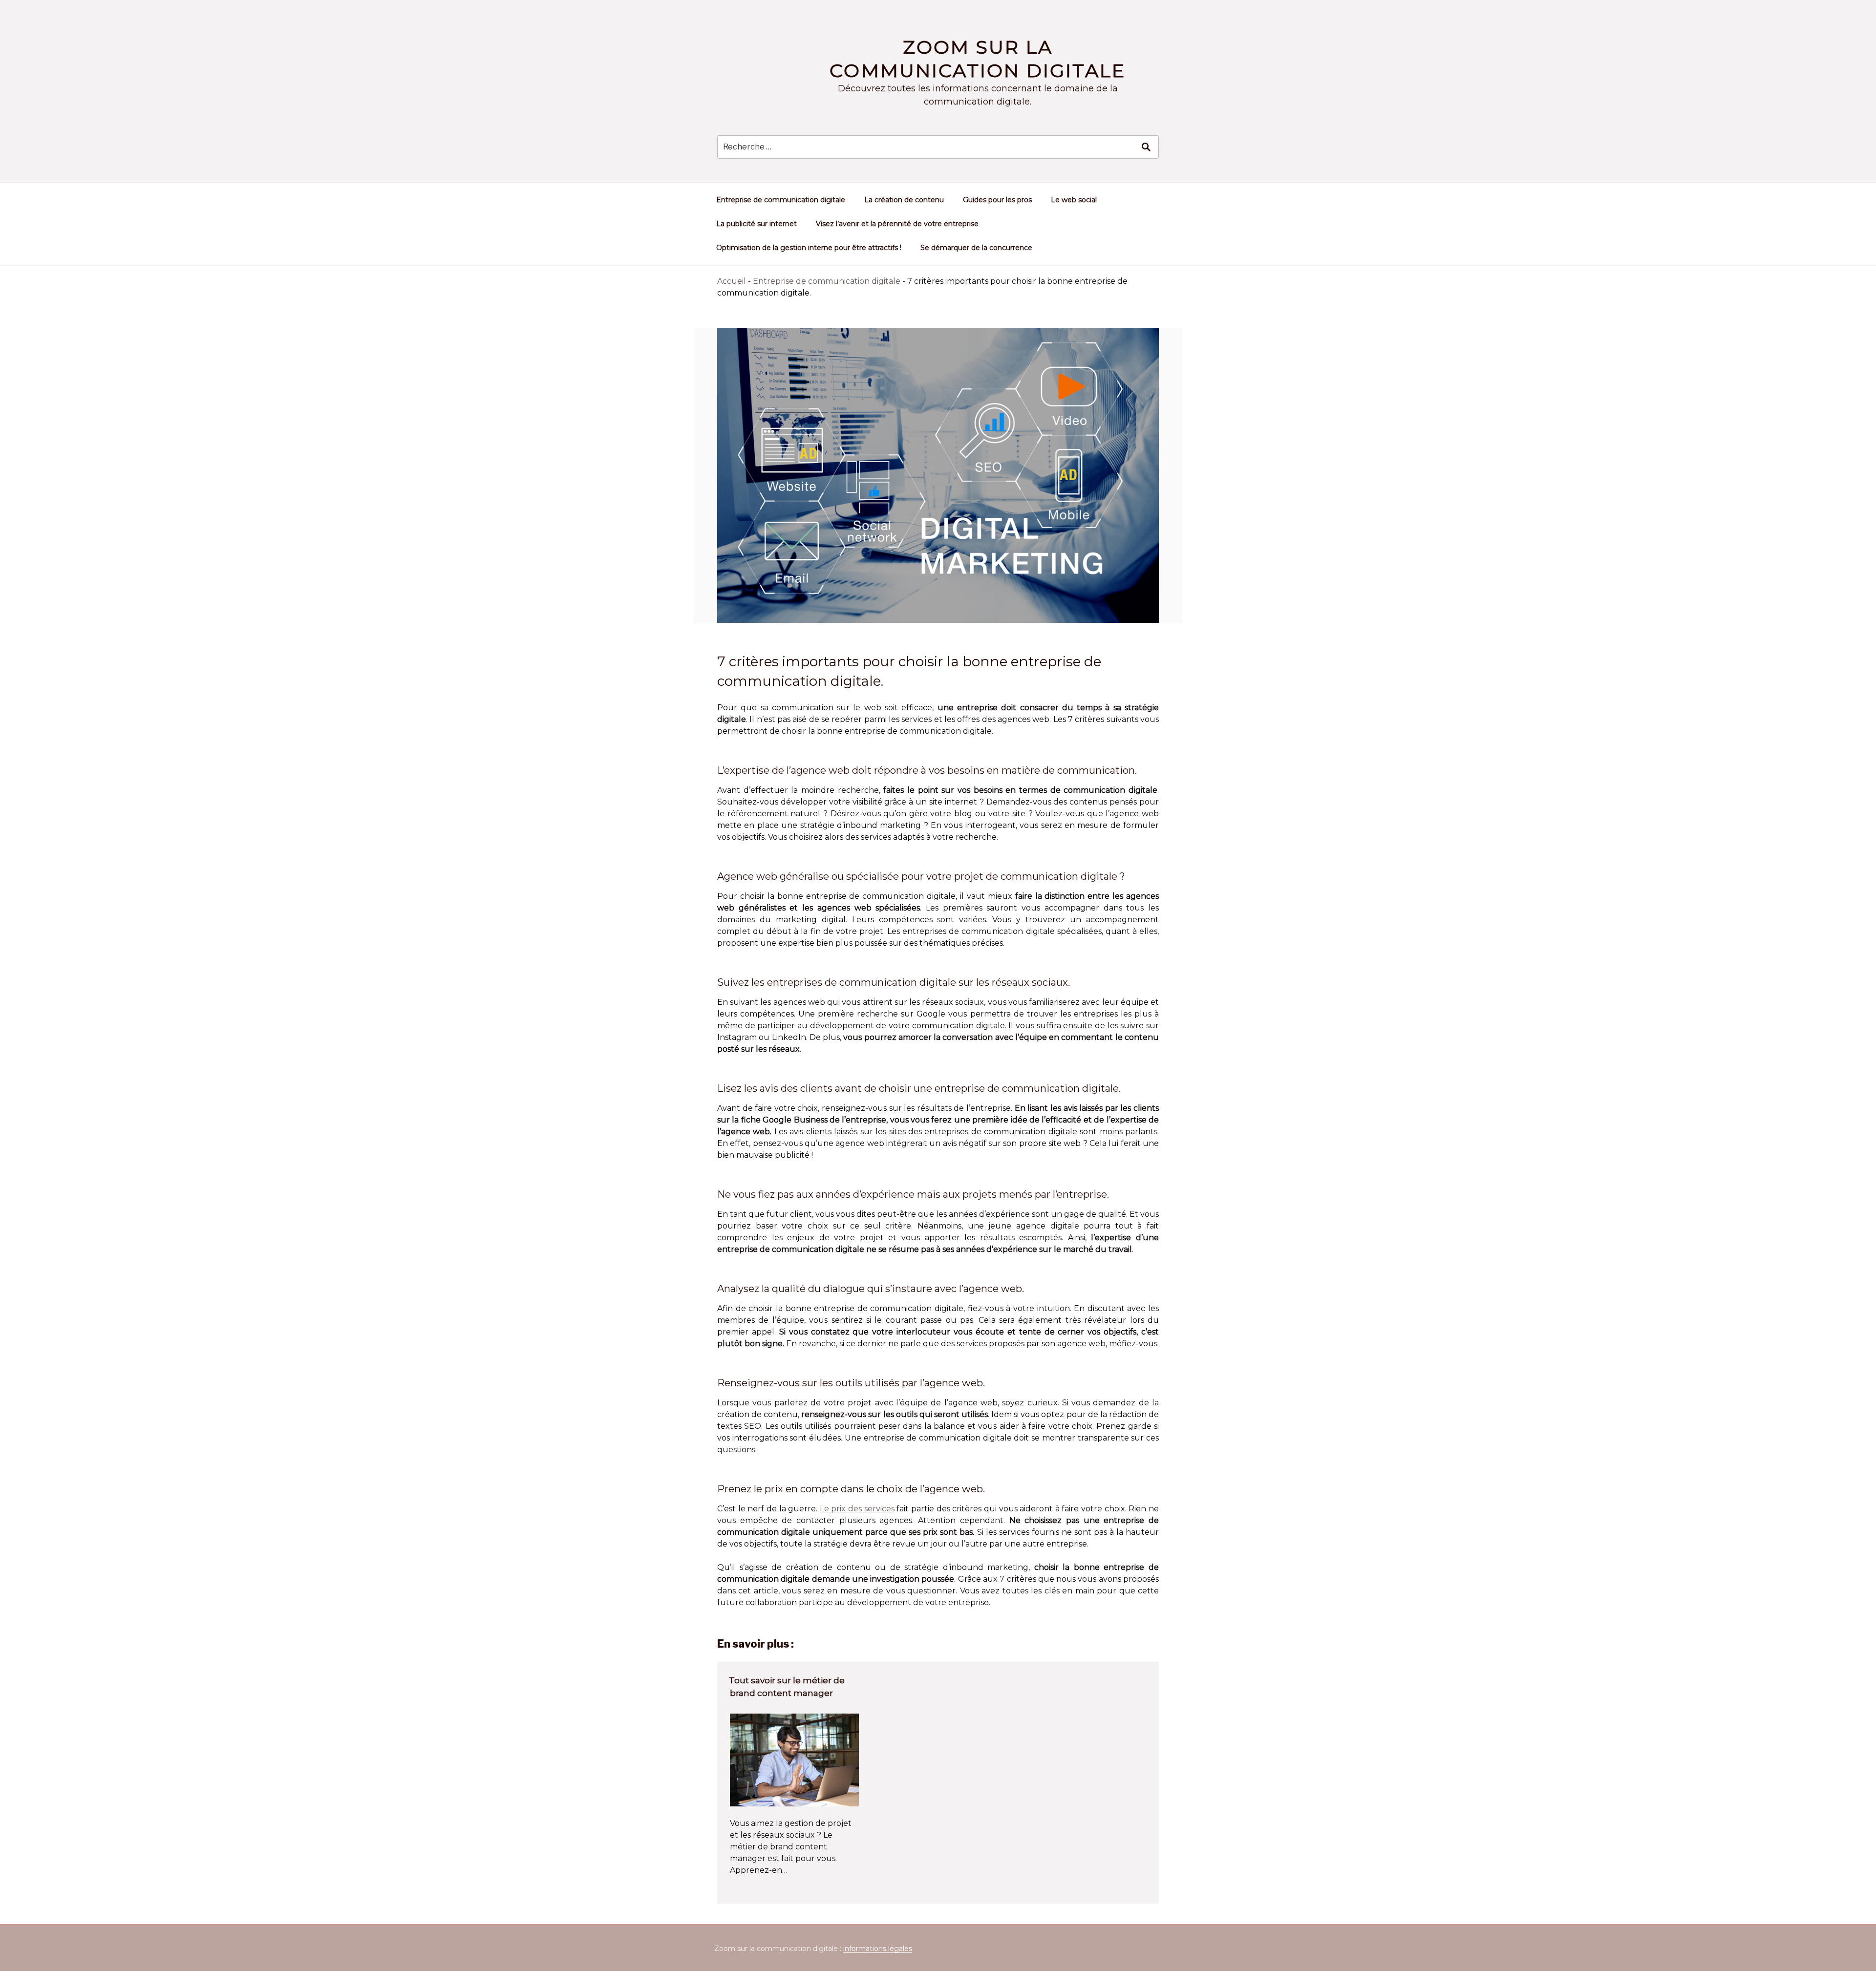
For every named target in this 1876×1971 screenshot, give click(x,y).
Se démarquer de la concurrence (976, 248)
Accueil (732, 281)
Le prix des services (857, 1509)
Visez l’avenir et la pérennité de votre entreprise (897, 224)
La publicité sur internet (757, 224)
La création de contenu (904, 200)
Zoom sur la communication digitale (978, 59)
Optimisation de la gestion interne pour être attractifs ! (809, 248)
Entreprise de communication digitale (781, 200)
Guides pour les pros (997, 200)
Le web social (1074, 200)
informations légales (878, 1949)
